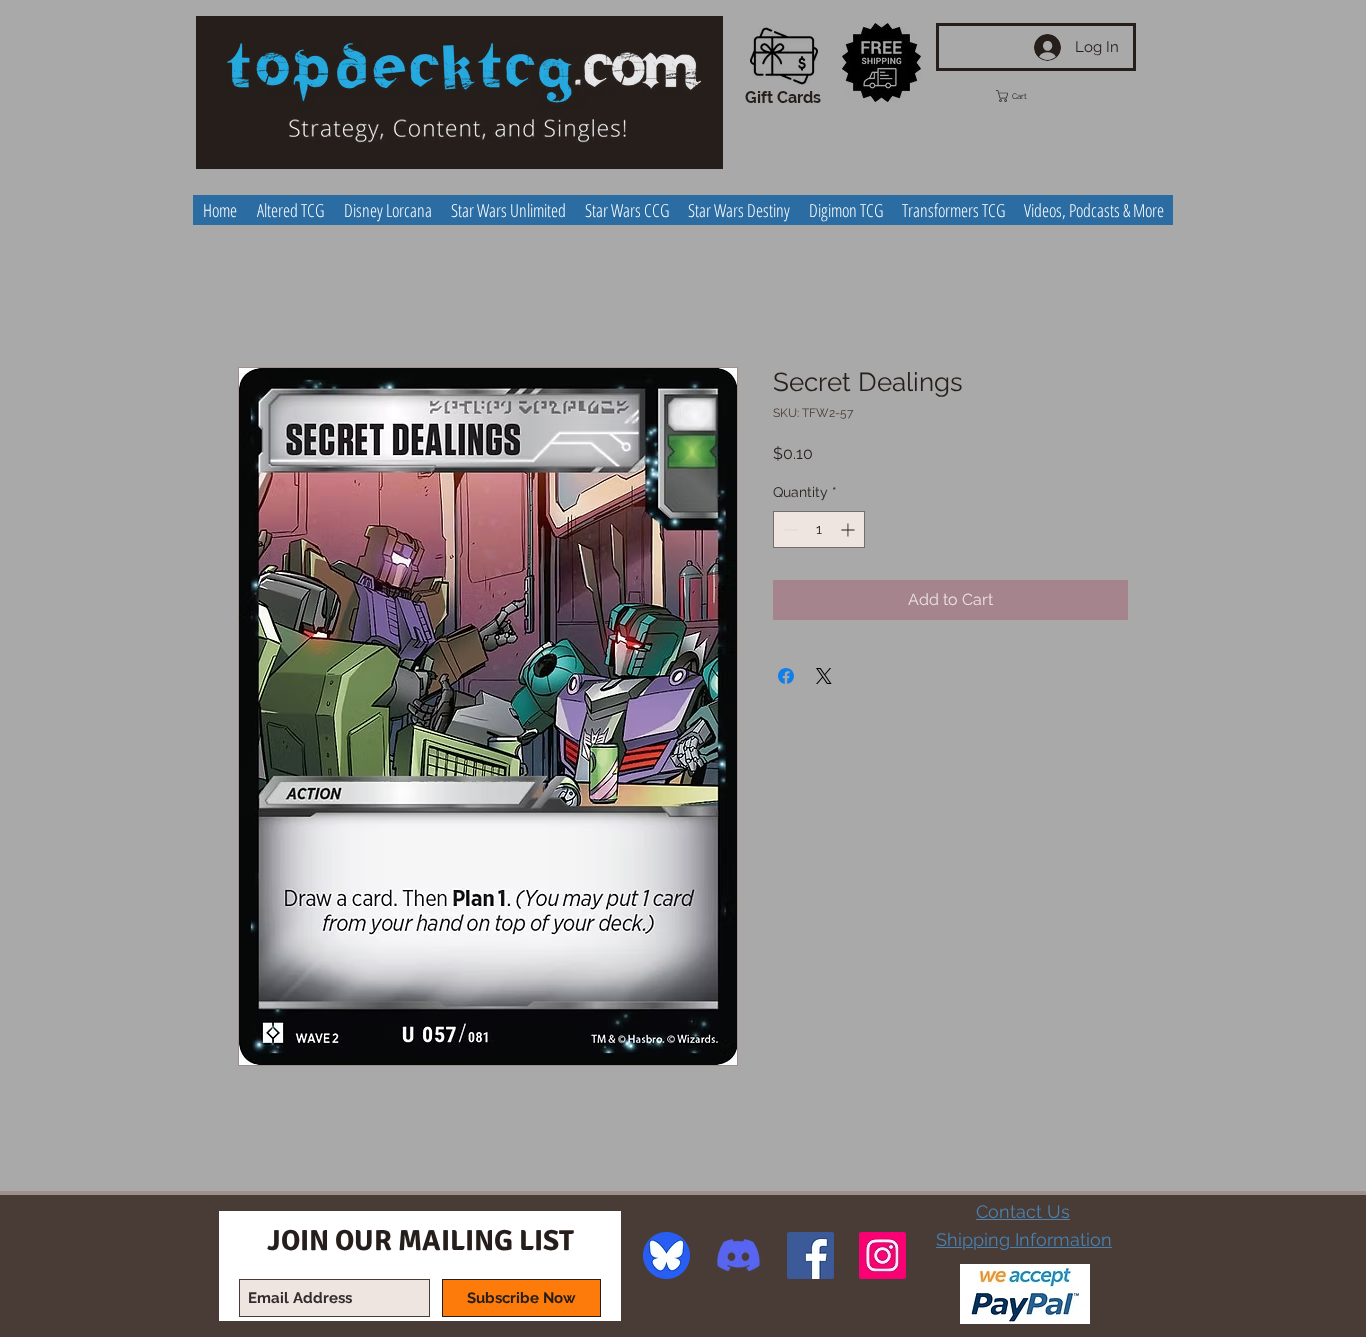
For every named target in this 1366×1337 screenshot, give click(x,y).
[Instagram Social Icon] (882, 1255)
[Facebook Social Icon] (810, 1255)
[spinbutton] (819, 529)
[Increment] (849, 529)
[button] (1030, 96)
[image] (666, 1255)
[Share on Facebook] (786, 676)
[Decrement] (788, 529)
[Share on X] (824, 676)
